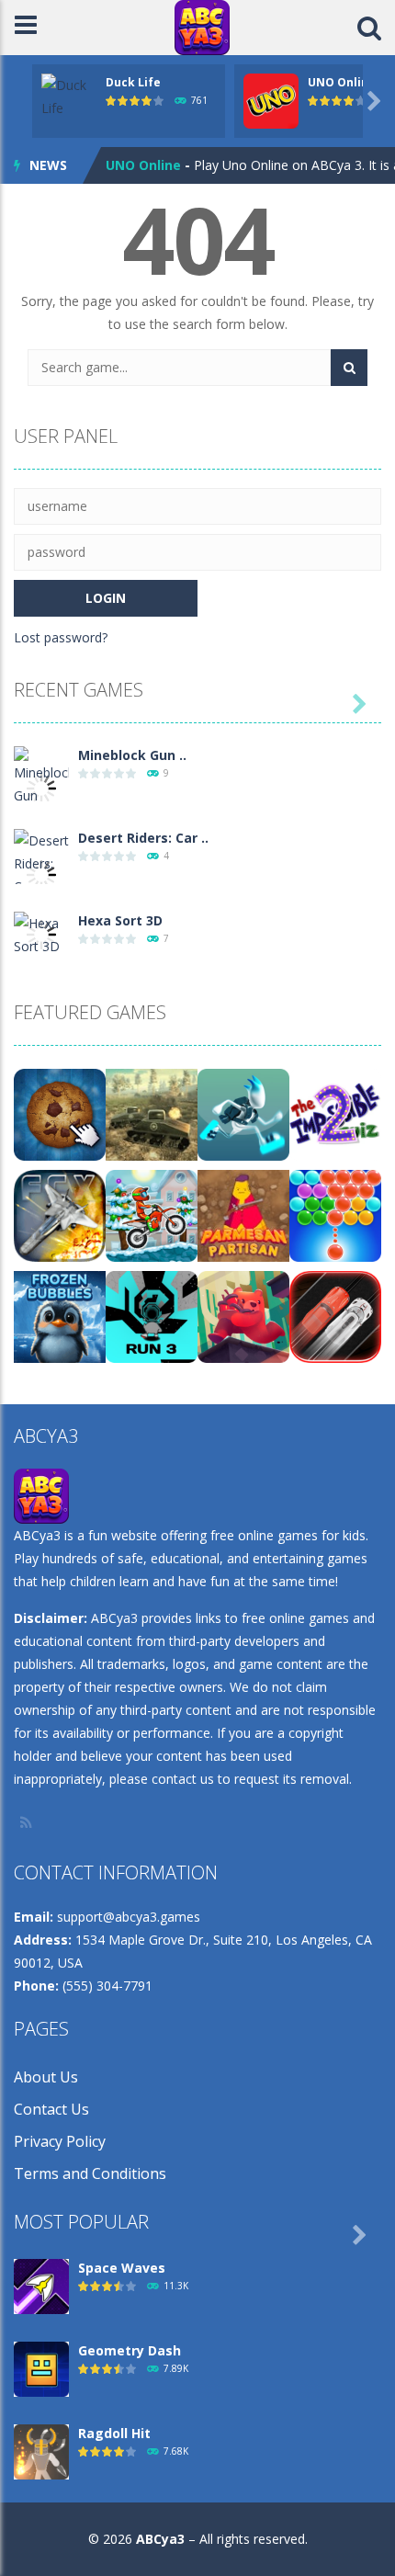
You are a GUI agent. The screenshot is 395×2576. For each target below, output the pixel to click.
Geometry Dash (130, 2350)
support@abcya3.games (129, 1917)
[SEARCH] (349, 368)
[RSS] (28, 1822)
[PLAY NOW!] (69, 95)
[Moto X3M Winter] (152, 1214)
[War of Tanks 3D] (152, 1113)
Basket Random (158, 168)
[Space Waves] (41, 2285)
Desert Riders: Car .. (143, 838)
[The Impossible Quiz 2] (335, 1113)
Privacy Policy (60, 2141)
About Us (46, 2077)
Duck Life (133, 82)
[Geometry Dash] (41, 2368)
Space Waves (122, 2268)
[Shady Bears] (243, 1316)
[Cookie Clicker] (60, 1113)
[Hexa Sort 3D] (41, 933)
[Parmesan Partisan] (243, 1214)
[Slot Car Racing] (335, 1316)
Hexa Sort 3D (120, 920)
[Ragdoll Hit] (41, 2451)
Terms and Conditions (90, 2173)
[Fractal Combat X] (60, 1214)
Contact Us (51, 2109)
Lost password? (61, 637)
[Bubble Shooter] (335, 1214)
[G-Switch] (243, 1113)
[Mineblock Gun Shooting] (41, 786)
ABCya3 (160, 2539)
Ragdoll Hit (114, 2433)
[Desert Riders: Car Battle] (41, 874)
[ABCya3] (202, 26)
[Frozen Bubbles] (60, 1316)
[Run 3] (152, 1316)
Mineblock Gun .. (132, 755)
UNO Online (342, 82)
